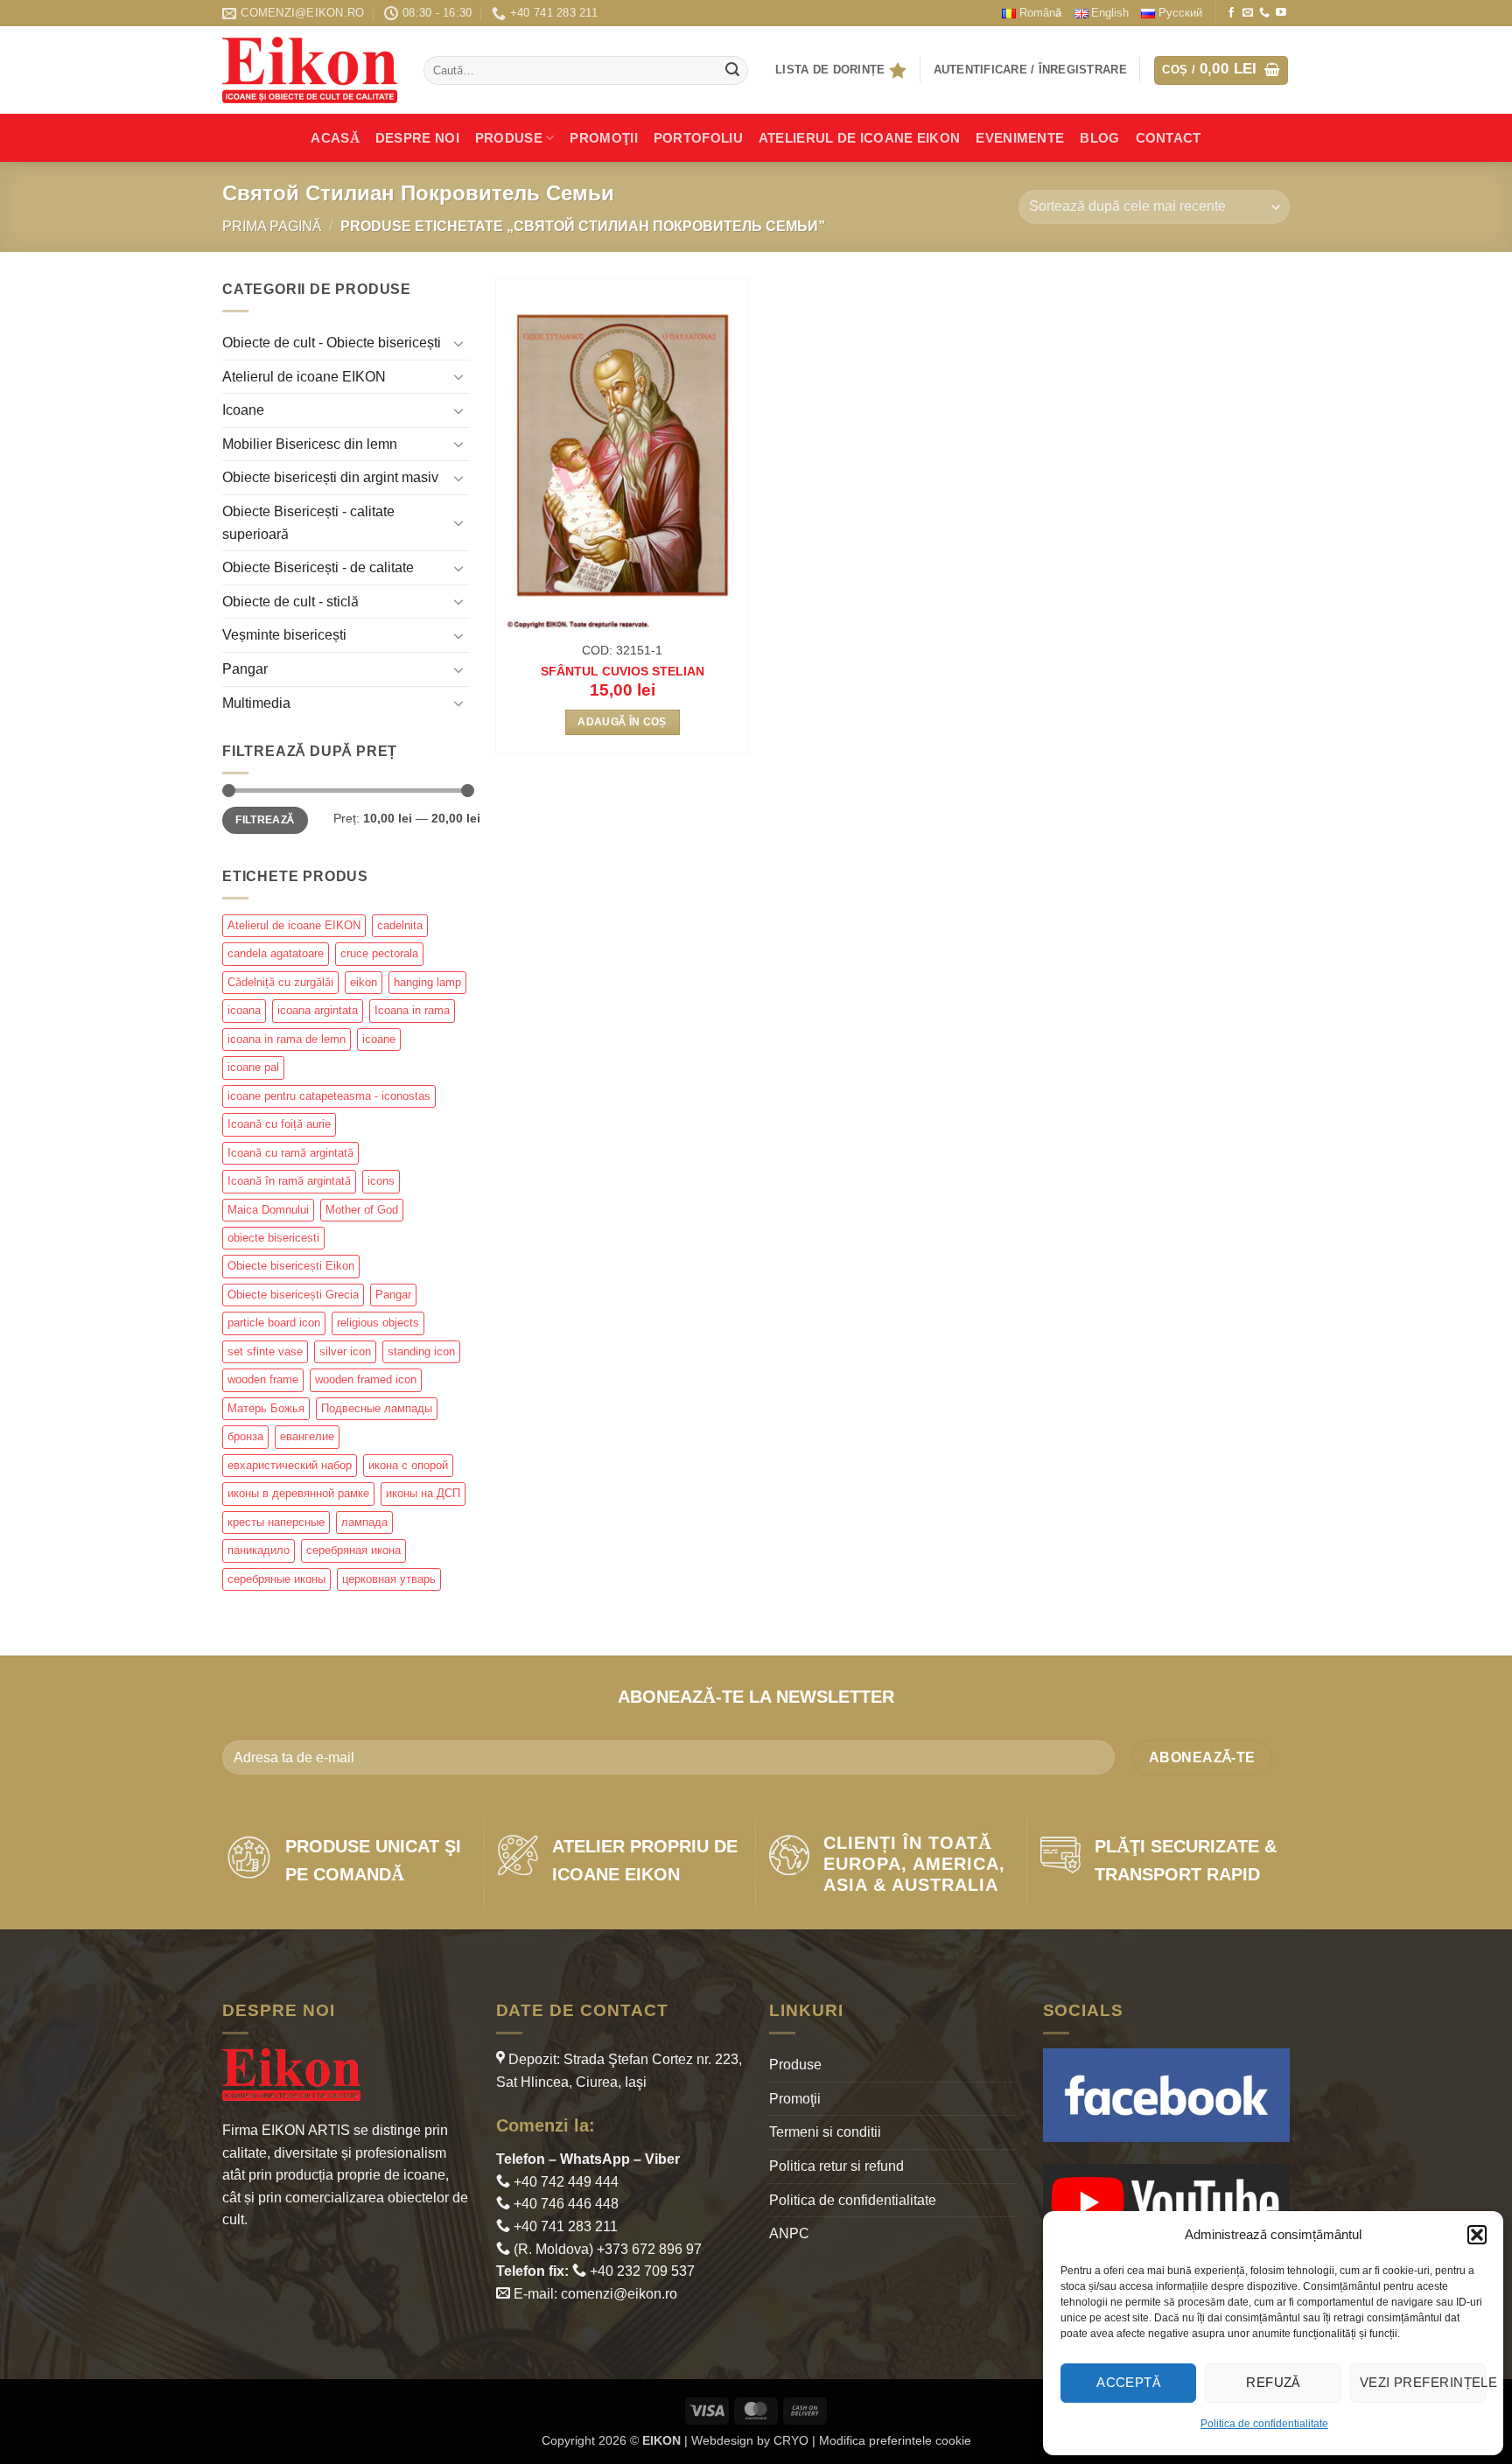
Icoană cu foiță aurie (279, 1124)
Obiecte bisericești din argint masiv (330, 477)
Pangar (245, 669)
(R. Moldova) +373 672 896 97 (606, 2249)
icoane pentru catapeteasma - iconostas (329, 1096)
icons (381, 1181)
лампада (364, 1522)
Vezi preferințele (1423, 2382)
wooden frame (263, 1379)
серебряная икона (353, 1550)
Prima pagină (272, 226)
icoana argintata (318, 1010)
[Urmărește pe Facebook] (1231, 13)
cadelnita (400, 925)
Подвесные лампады (377, 1408)
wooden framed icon (366, 1379)
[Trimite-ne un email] (1248, 13)
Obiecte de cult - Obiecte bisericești (332, 343)
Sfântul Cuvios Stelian (623, 671)
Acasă (335, 138)
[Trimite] (732, 71)
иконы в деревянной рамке (298, 1493)
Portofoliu (698, 138)
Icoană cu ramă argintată (290, 1153)
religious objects (378, 1323)
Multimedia (256, 703)
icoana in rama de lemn (287, 1039)
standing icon (421, 1351)
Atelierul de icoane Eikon (860, 138)
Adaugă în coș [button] (622, 722)
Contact (1169, 138)
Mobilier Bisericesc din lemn (310, 444)
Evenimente (1020, 138)
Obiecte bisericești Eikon (291, 1266)
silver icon (345, 1351)
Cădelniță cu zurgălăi (280, 982)
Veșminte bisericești (284, 635)
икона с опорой (408, 1465)
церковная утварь (389, 1579)
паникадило (259, 1550)
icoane (379, 1039)
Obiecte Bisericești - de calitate (318, 567)
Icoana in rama (412, 1010)
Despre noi (417, 138)
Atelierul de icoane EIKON (304, 377)
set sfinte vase (265, 1351)
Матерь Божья (266, 1408)
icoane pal (253, 1067)
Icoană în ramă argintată (289, 1181)
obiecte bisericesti (273, 1238)
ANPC (789, 2233)
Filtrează (265, 820)
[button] (1477, 2235)
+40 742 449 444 (564, 2182)
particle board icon (274, 1323)
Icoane (243, 410)
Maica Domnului (268, 1210)
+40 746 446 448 (564, 2204)
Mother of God (362, 1210)
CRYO (791, 2440)
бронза (245, 1436)
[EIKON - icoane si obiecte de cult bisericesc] (310, 70)
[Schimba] (459, 343)
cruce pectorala (379, 953)
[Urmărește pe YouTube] (1281, 13)
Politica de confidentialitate (1264, 2424)
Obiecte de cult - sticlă (290, 602)
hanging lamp (427, 982)
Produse (509, 138)
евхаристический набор (290, 1465)
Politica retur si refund (836, 2166)
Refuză (1273, 2382)
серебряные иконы (276, 1579)
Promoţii (603, 138)
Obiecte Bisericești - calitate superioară (308, 523)
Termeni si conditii (825, 2132)
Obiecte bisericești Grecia (293, 1295)
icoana (244, 1010)
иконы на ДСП (423, 1493)
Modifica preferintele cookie (895, 2440)
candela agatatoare (276, 953)
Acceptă (1128, 2382)
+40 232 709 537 (640, 2271)
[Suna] (1264, 13)
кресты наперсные (276, 1522)
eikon (364, 982)
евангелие (307, 1436)
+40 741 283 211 (564, 2226)
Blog (1099, 138)
